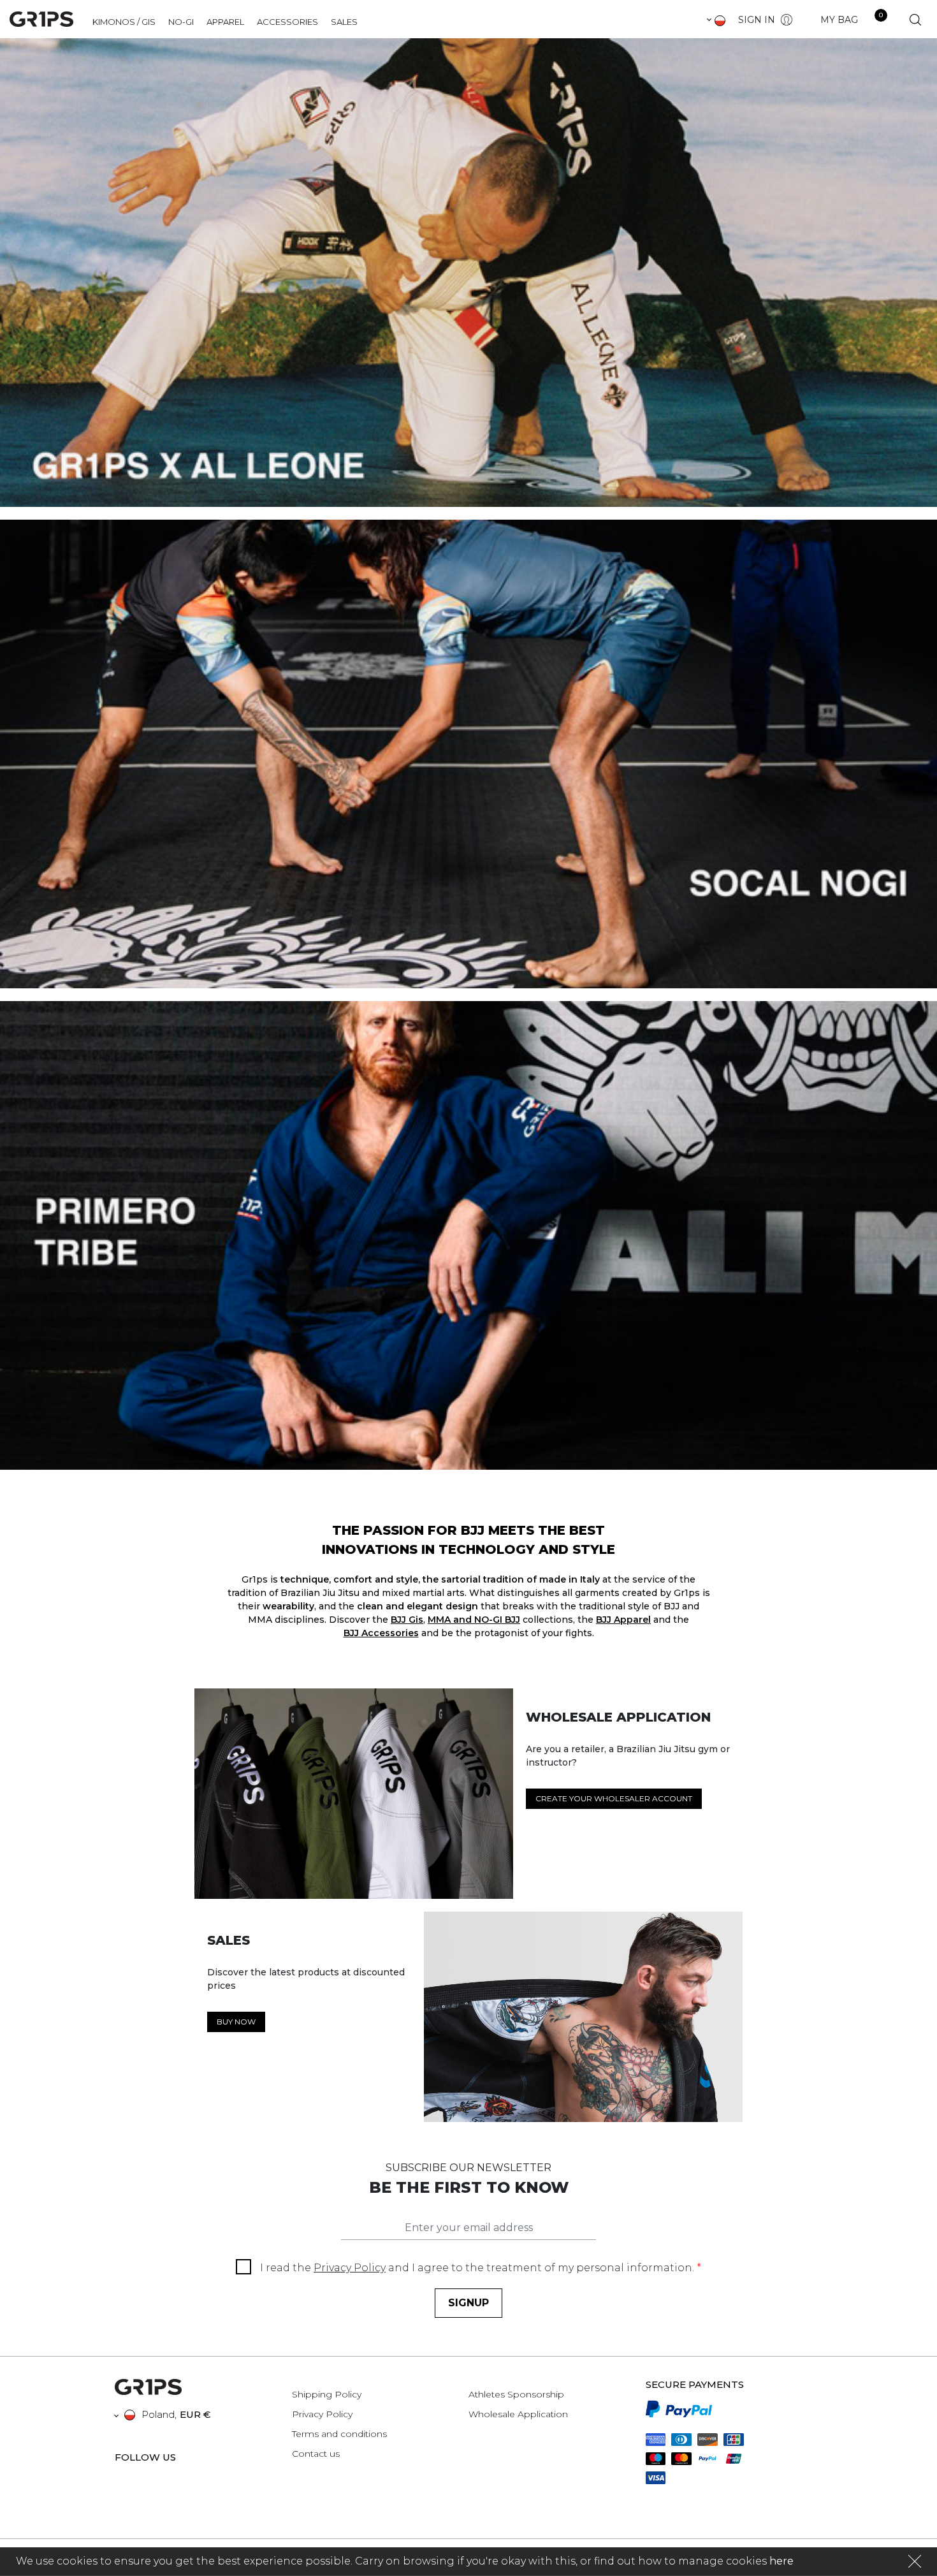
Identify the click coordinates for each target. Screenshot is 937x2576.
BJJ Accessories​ (381, 1633)
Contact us (316, 2454)
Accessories (287, 22)
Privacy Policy (350, 2268)
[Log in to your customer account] (785, 19)
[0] (869, 20)
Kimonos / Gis (124, 22)
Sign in (757, 20)
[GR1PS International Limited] (41, 18)
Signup (468, 2303)
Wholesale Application (518, 2414)
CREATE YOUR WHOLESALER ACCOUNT (614, 1798)
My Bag (839, 20)
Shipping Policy (327, 2394)
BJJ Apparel (623, 1620)
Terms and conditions (339, 2434)
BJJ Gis (407, 1620)
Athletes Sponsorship (516, 2394)
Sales (344, 22)
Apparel (225, 22)
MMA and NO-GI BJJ (474, 1620)
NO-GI (181, 22)
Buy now (236, 2022)
